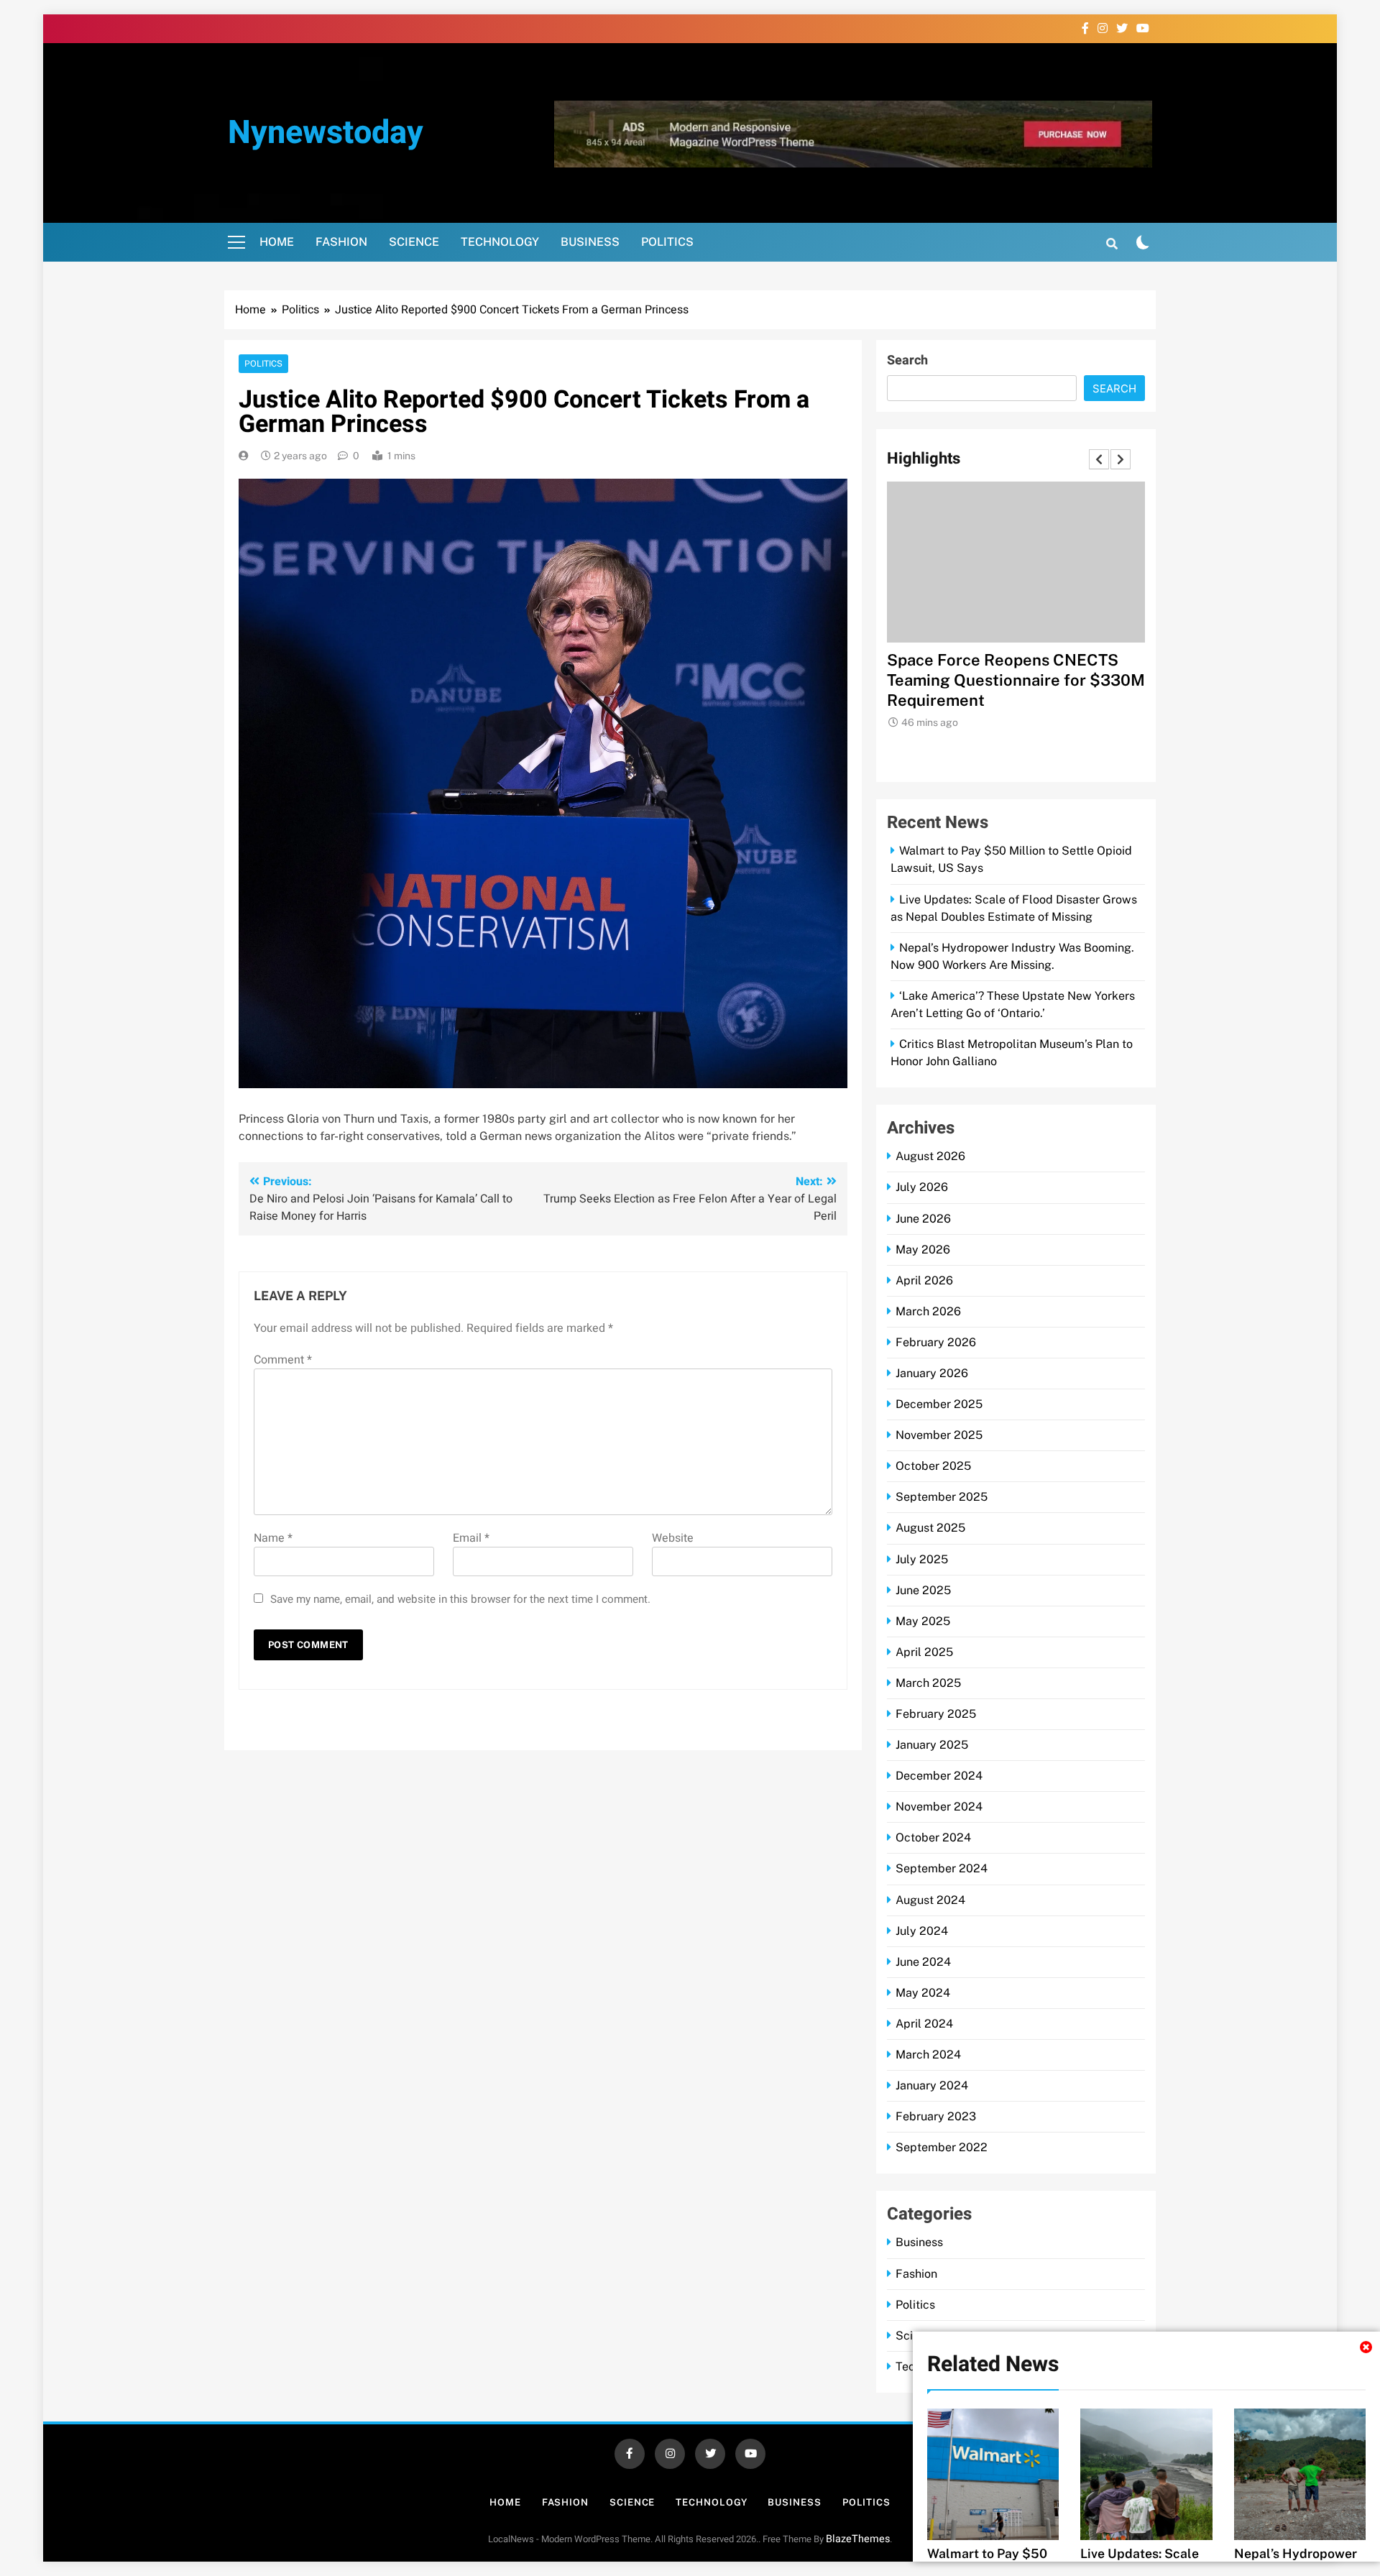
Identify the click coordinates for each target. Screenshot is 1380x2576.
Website (673, 1538)
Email (471, 1538)
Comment (283, 1360)
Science (414, 242)
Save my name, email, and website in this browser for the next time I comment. (460, 1599)
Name (273, 1538)
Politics (667, 242)
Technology (500, 242)
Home (277, 242)
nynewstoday (326, 133)
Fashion (341, 242)
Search (907, 360)
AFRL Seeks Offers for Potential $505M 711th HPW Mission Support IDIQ (1008, 680)
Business (590, 242)
